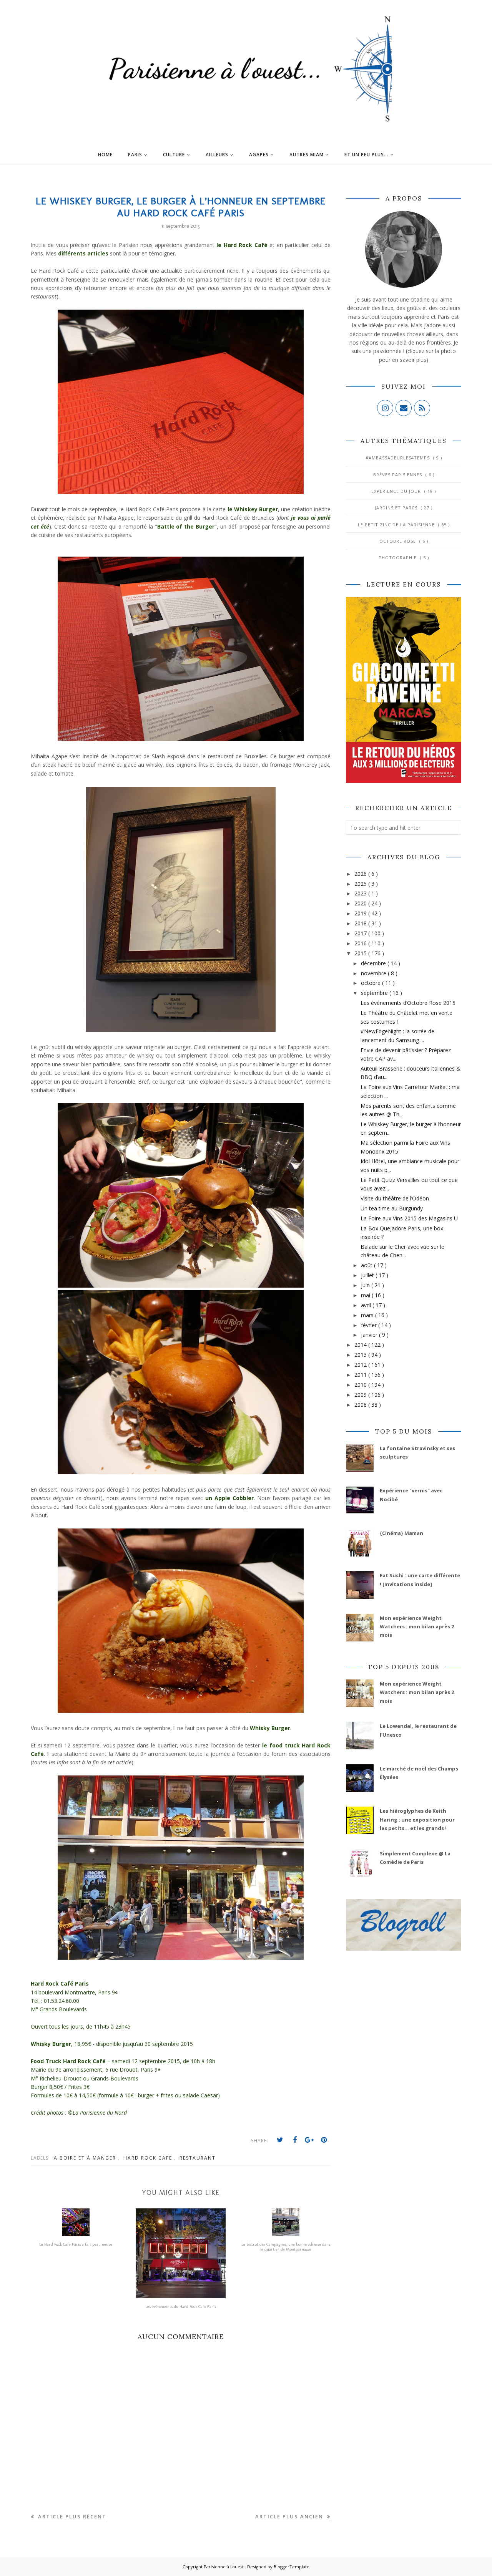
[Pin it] (324, 2140)
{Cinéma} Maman (401, 1533)
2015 (361, 953)
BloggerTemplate (292, 2567)
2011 (361, 1375)
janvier (370, 1335)
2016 (361, 943)
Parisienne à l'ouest (224, 2567)
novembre (374, 973)
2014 (361, 1345)
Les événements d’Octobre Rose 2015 (408, 1003)
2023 (361, 893)
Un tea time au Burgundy (392, 1208)
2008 (361, 1405)
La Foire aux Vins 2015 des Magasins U (409, 1218)
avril (367, 1305)
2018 (361, 923)
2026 (361, 874)
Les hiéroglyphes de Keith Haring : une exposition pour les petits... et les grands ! (417, 1819)
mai (366, 1295)
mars (368, 1315)
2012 (361, 1365)
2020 (361, 903)
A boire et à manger (86, 2158)
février (370, 1325)
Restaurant (198, 2158)
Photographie (398, 558)
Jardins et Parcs (397, 508)
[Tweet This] (280, 2140)
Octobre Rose (398, 541)
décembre (374, 963)
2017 (361, 933)
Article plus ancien (290, 2516)
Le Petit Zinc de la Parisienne (397, 525)
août (367, 1265)
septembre (375, 993)
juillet (368, 1275)
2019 (361, 913)
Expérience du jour (397, 491)
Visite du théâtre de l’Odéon (395, 1198)
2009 (361, 1395)
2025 (361, 884)
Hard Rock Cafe (149, 2158)
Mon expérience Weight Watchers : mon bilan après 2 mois (417, 1627)
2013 (361, 1355)
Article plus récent (71, 2516)
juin (366, 1285)
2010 (361, 1385)
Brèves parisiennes (398, 475)
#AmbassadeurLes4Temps (398, 458)
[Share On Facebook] (295, 2140)
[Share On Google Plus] (309, 2140)
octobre (371, 983)
